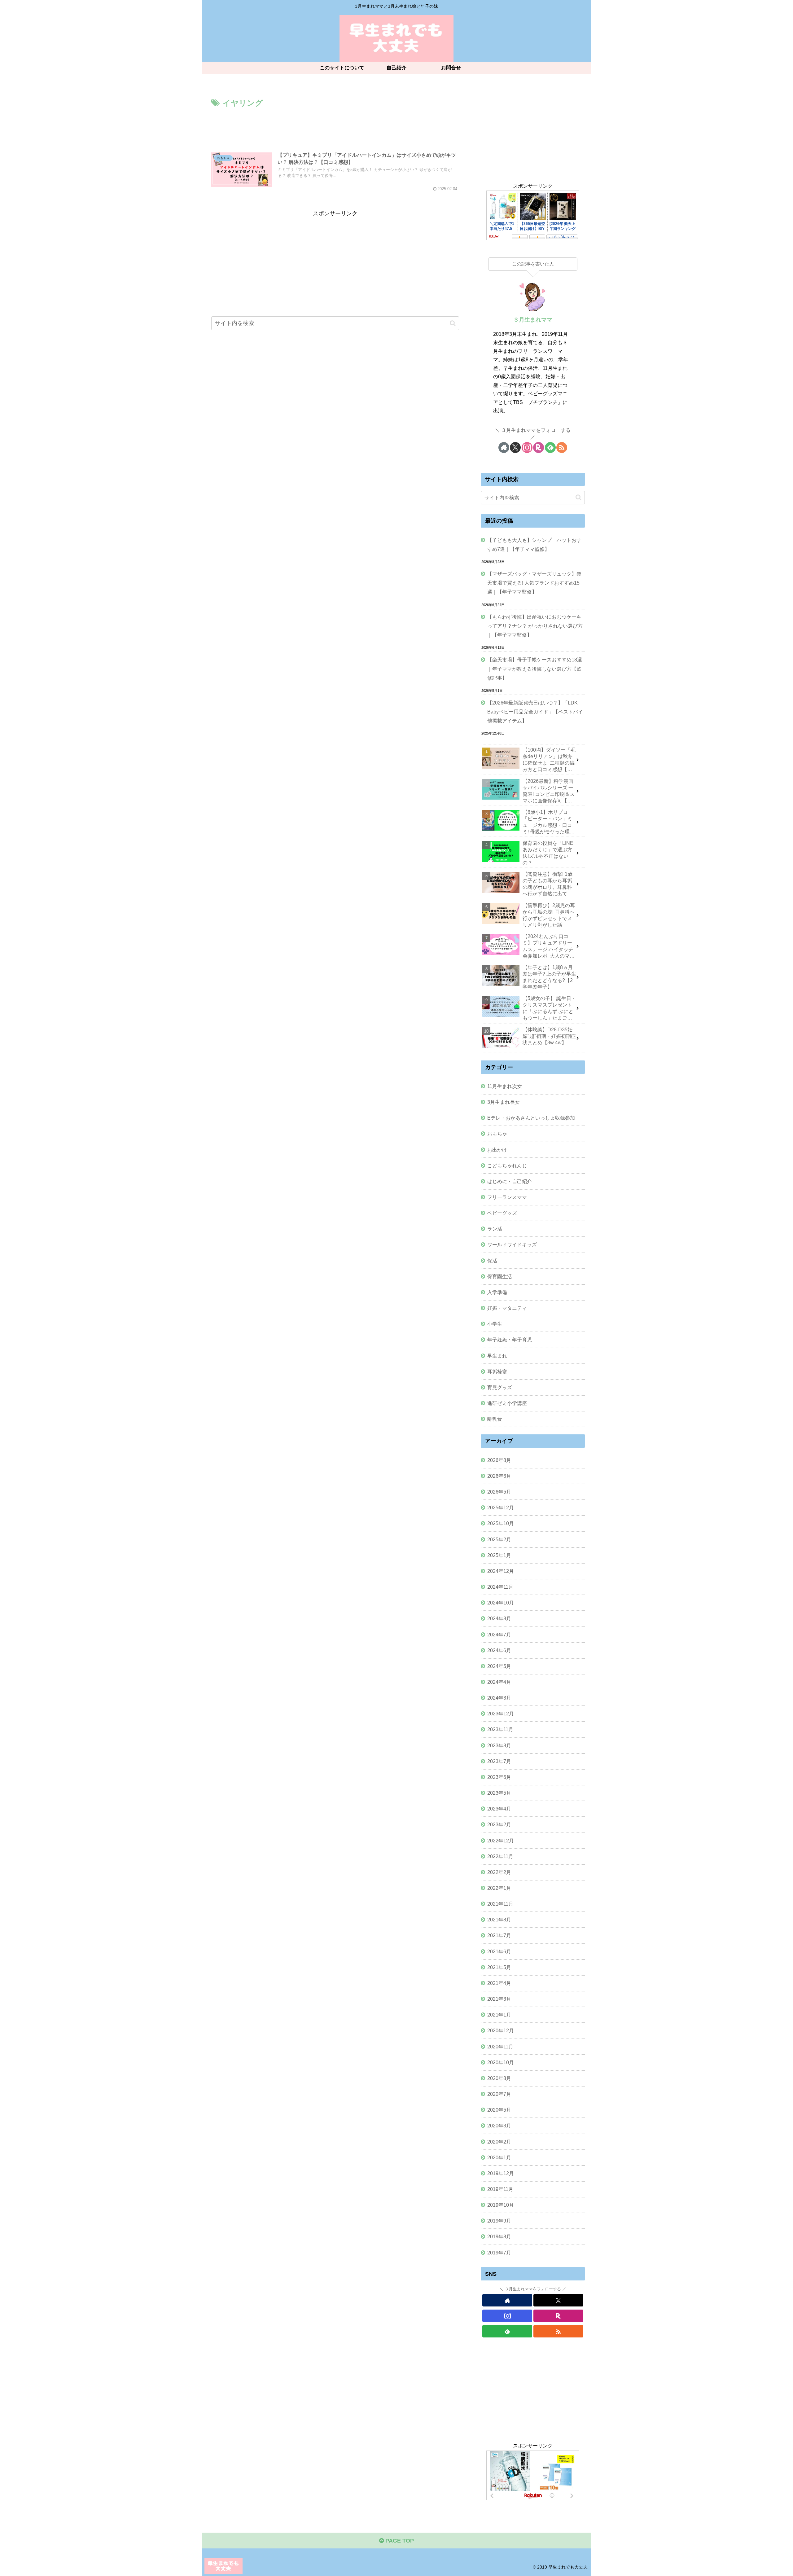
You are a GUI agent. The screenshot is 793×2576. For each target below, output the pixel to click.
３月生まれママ (533, 320)
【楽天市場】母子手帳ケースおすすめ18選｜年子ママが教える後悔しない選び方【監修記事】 (535, 669)
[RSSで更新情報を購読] (562, 448)
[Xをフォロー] (515, 448)
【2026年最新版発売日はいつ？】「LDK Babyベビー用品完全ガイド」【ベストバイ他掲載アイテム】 (535, 712)
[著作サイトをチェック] (504, 448)
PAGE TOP (399, 2541)
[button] (453, 323)
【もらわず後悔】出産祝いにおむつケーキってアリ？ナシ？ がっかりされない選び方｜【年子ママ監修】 (535, 626)
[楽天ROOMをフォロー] (539, 448)
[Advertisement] (335, 127)
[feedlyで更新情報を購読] (550, 448)
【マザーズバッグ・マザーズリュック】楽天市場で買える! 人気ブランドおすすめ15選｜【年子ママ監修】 (534, 583)
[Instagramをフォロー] (527, 448)
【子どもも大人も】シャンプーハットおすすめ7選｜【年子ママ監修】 (534, 544)
